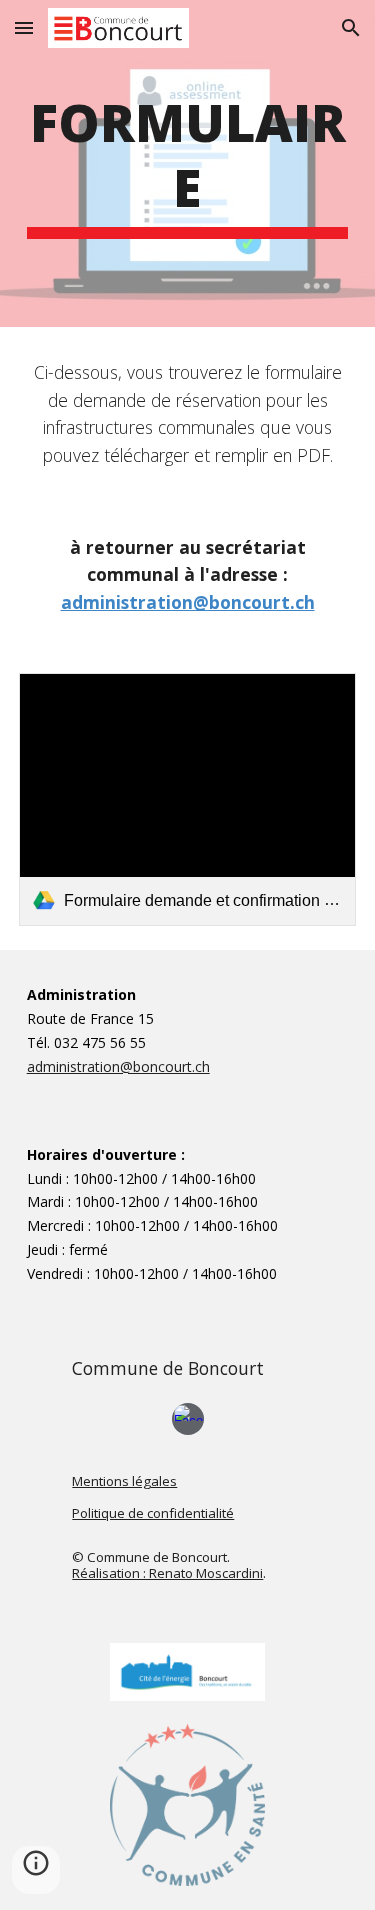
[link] (188, 799)
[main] (188, 163)
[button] (24, 27)
